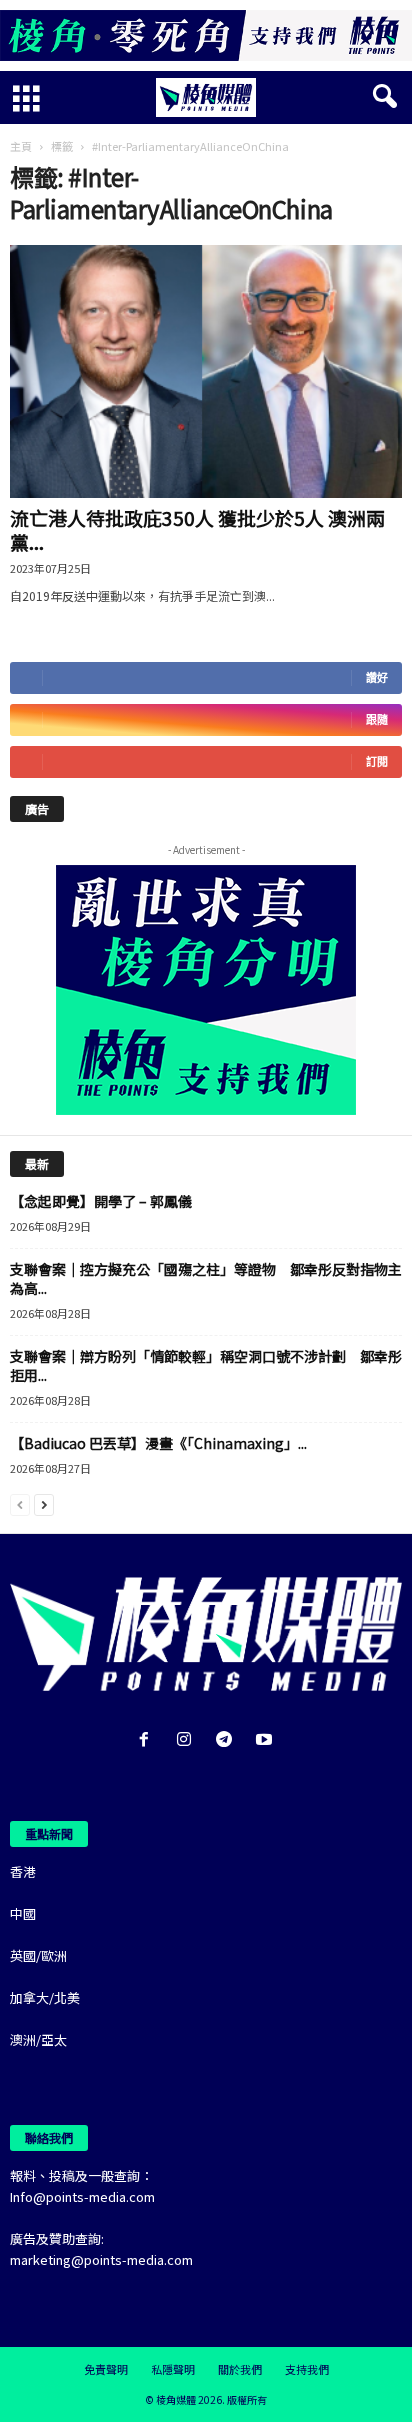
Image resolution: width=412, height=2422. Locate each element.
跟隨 (377, 719)
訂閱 (377, 761)
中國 (23, 1913)
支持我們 (307, 2369)
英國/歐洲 (38, 1955)
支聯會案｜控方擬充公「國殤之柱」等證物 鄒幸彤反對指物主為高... (206, 1278)
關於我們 (240, 2369)
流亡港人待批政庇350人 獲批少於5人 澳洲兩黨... (197, 529)
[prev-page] (20, 1503)
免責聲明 (106, 2369)
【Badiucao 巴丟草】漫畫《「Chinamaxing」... (158, 1443)
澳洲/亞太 (38, 2039)
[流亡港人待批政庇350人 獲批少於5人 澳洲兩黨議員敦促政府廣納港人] (206, 371)
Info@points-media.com (82, 2196)
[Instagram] (188, 1740)
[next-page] (44, 1503)
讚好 (377, 677)
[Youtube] (266, 1740)
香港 (23, 1871)
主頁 (21, 146)
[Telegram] (228, 1740)
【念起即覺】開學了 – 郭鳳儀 (101, 1201)
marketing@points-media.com (101, 2259)
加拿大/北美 (45, 1997)
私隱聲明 (173, 2369)
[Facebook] (148, 1740)
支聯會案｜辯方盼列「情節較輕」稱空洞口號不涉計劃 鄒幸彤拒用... (206, 1365)
